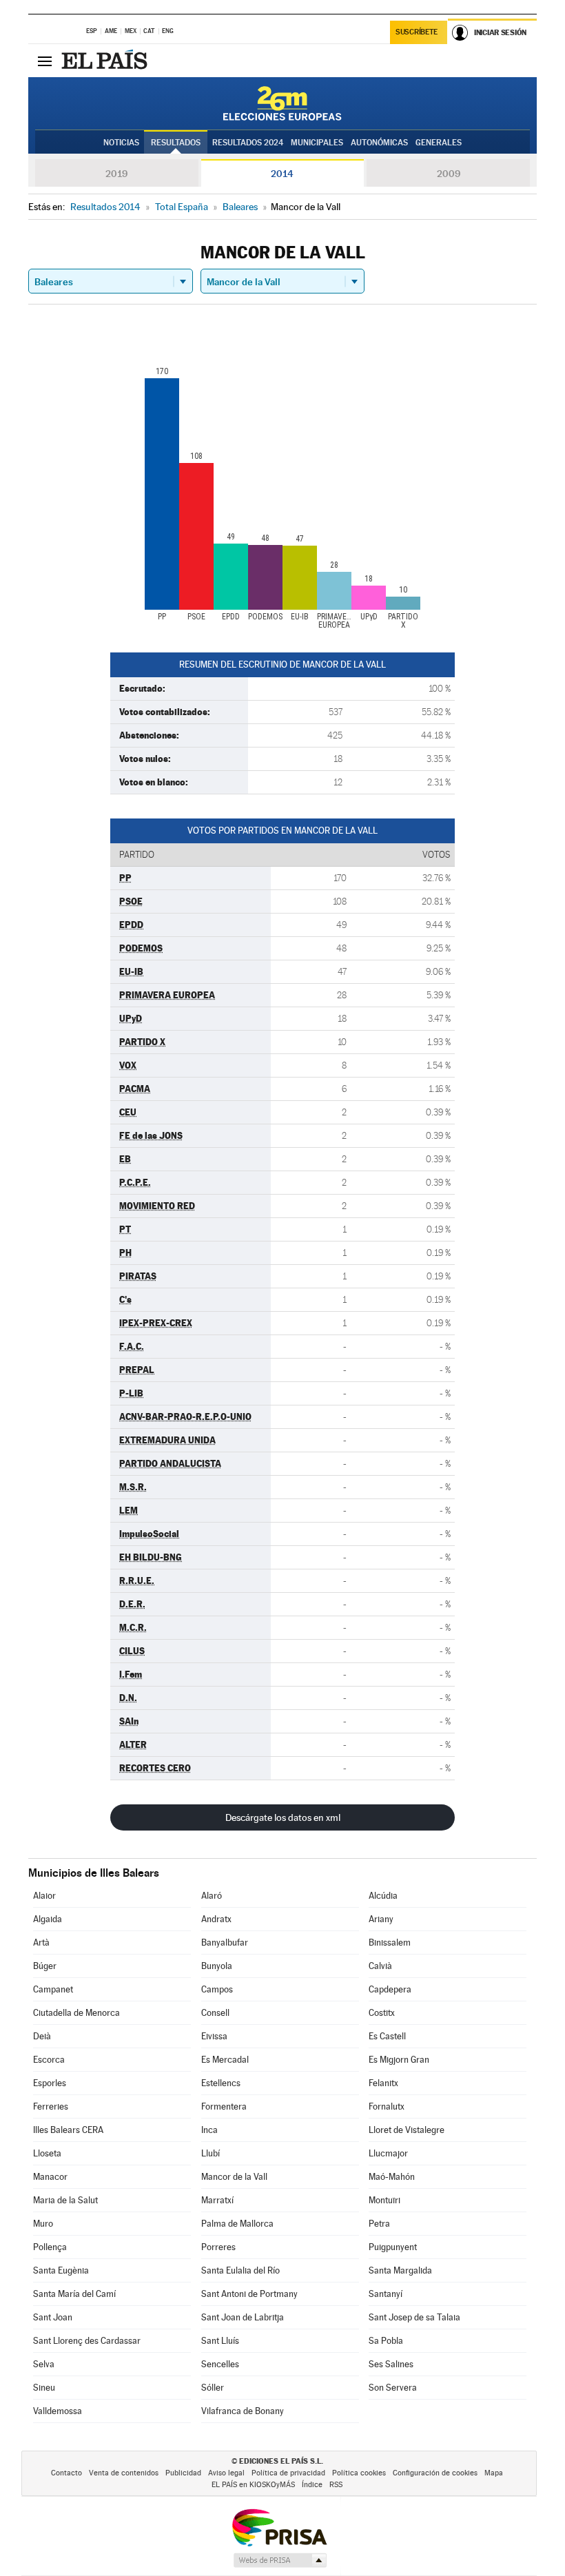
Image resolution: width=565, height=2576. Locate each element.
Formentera (224, 2106)
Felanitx (383, 2083)
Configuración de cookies (435, 2473)
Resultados (176, 143)
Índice (312, 2485)
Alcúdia (383, 1896)
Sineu (44, 2388)
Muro (43, 2224)
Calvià (380, 1966)
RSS (336, 2485)
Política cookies (359, 2473)
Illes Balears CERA (68, 2130)
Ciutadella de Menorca (76, 2013)
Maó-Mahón (392, 2177)
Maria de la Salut (65, 2200)
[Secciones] (45, 61)
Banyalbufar (225, 1943)
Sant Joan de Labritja (243, 2317)
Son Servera (393, 2388)
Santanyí (386, 2294)
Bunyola (217, 1966)
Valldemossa (58, 2411)
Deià (42, 2036)
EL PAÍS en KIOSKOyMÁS (253, 2485)
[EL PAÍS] (106, 61)
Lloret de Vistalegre (407, 2130)
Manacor (50, 2177)
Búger (45, 1966)
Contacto (66, 2473)
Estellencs (221, 2083)
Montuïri (384, 2200)
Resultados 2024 (248, 143)
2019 (116, 174)
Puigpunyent (393, 2247)
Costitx (382, 2013)
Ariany (381, 1919)
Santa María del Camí (74, 2294)
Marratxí (217, 2200)
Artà (41, 1943)
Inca (209, 2130)
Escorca (49, 2060)
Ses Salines (391, 2364)
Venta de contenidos (124, 2473)
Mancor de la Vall (234, 2177)
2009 (449, 174)
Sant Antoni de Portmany (249, 2294)
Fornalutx (387, 2106)
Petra (379, 2224)
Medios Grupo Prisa (279, 2560)
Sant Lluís (220, 2341)
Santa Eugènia (61, 2270)
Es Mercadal (225, 2060)
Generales (439, 143)
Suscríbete (417, 32)
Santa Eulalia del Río (240, 2270)
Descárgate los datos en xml (283, 1817)
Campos (217, 1989)
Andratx (216, 1919)
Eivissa (214, 2036)
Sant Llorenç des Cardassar (87, 2341)
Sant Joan (53, 2317)
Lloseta (47, 2153)
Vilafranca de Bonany (243, 2411)
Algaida (48, 1919)
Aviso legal (226, 2473)
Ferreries (51, 2106)
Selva (44, 2364)
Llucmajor (388, 2153)
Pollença (50, 2247)
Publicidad (183, 2473)
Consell (215, 2013)
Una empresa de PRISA (279, 2527)
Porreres (218, 2247)
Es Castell (387, 2036)
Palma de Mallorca (237, 2224)
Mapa (494, 2473)
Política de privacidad (288, 2473)
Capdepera (390, 1989)
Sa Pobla (386, 2341)
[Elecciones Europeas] (282, 103)
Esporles (50, 2083)
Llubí (210, 2153)
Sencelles (220, 2364)
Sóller (213, 2388)
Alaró (212, 1896)
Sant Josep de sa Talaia (414, 2317)
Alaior (44, 1896)
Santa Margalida (400, 2270)
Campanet (53, 1989)
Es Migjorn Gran (399, 2060)
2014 (282, 174)
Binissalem (390, 1943)
